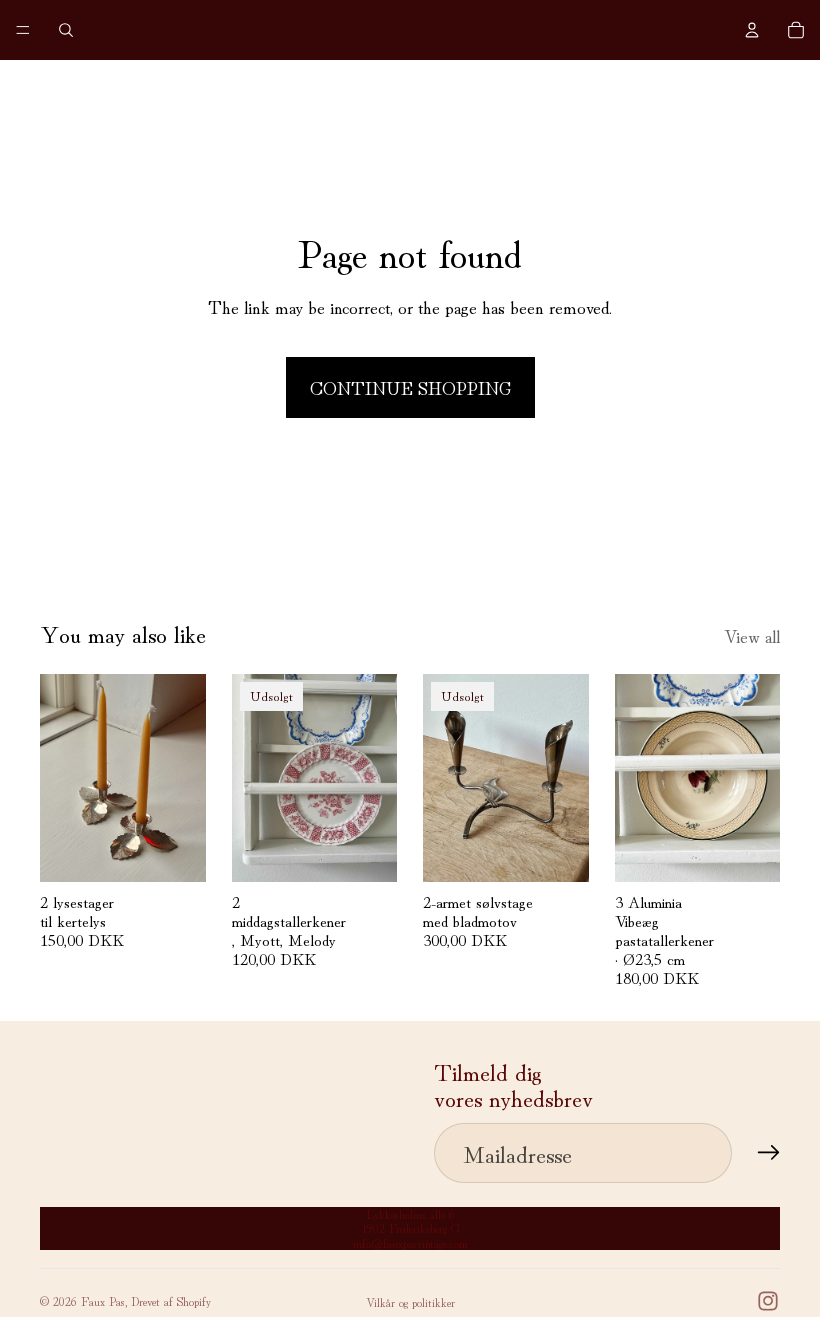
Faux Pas (103, 1300)
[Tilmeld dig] (769, 1153)
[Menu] (23, 30)
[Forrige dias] (445, 778)
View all (752, 635)
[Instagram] (768, 1301)
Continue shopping (410, 387)
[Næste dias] (567, 778)
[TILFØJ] (175, 851)
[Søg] (66, 30)
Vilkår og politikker (410, 1301)
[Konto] (752, 30)
